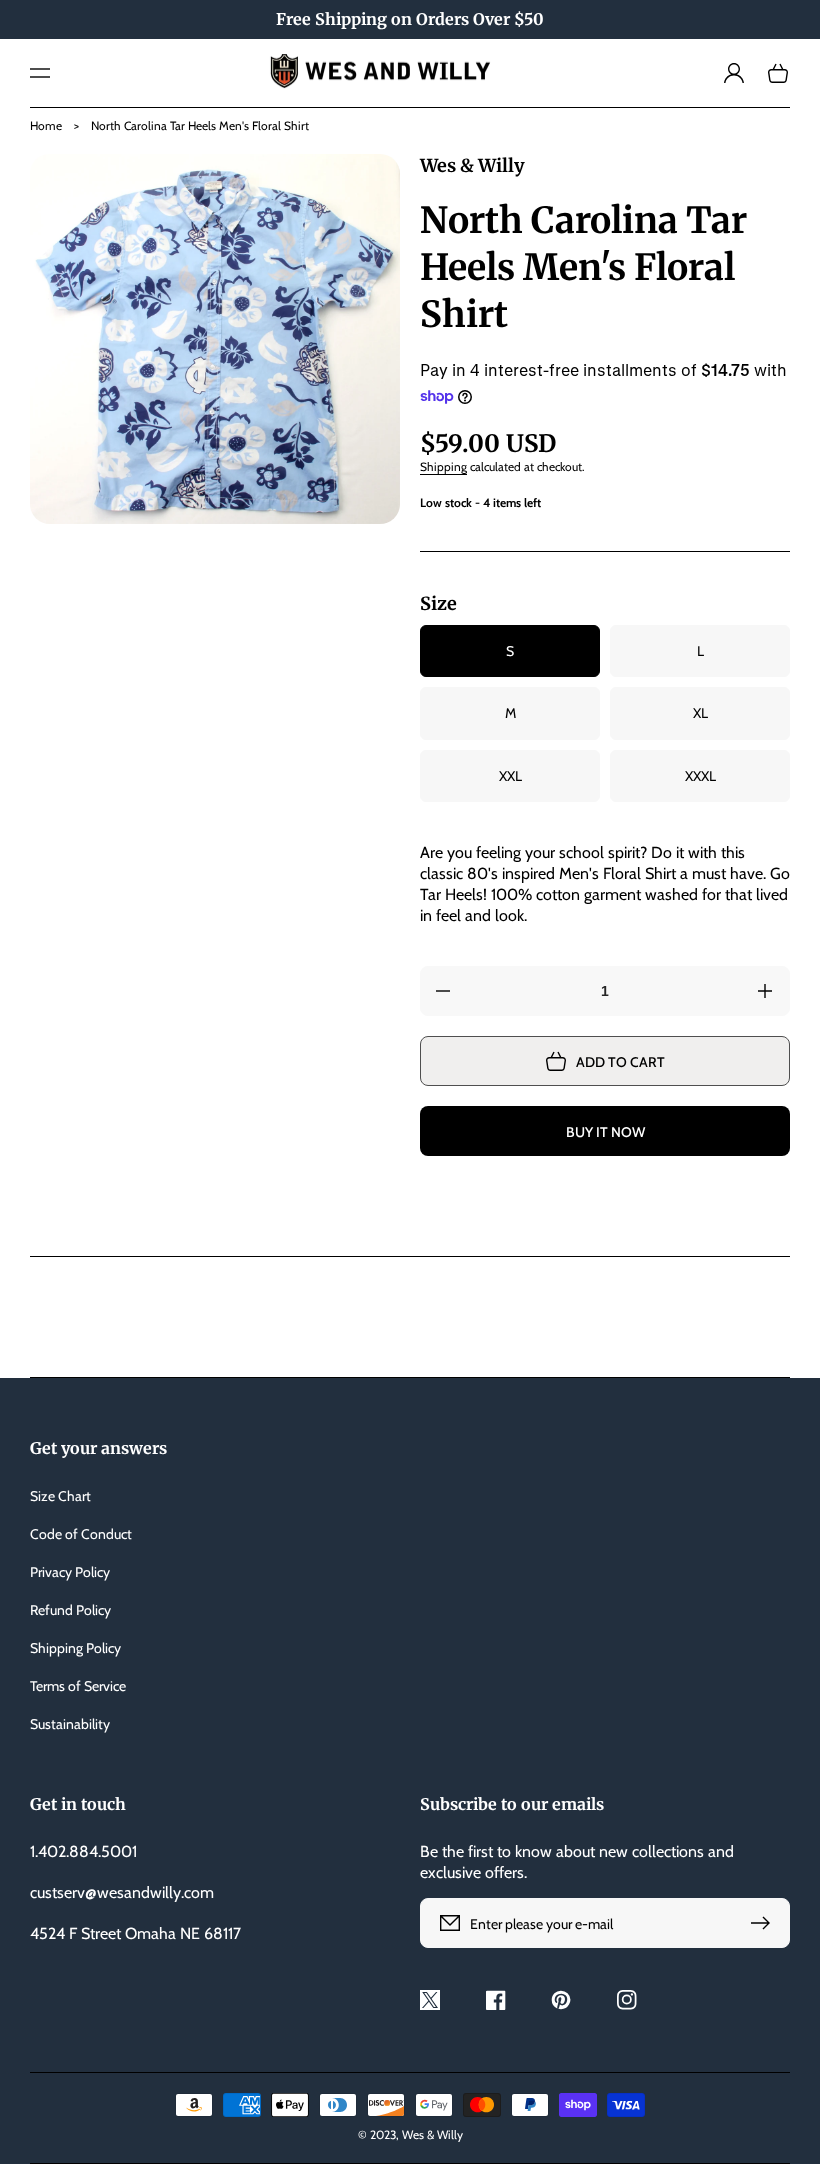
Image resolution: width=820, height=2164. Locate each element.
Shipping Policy (75, 1648)
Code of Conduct (81, 1534)
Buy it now (605, 1132)
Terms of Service (78, 1686)
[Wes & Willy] (410, 73)
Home (46, 125)
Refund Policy (70, 1610)
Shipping (443, 466)
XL (700, 713)
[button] (40, 73)
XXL (510, 776)
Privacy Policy (70, 1572)
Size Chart (60, 1496)
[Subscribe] (765, 1923)
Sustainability (70, 1724)
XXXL (700, 776)
